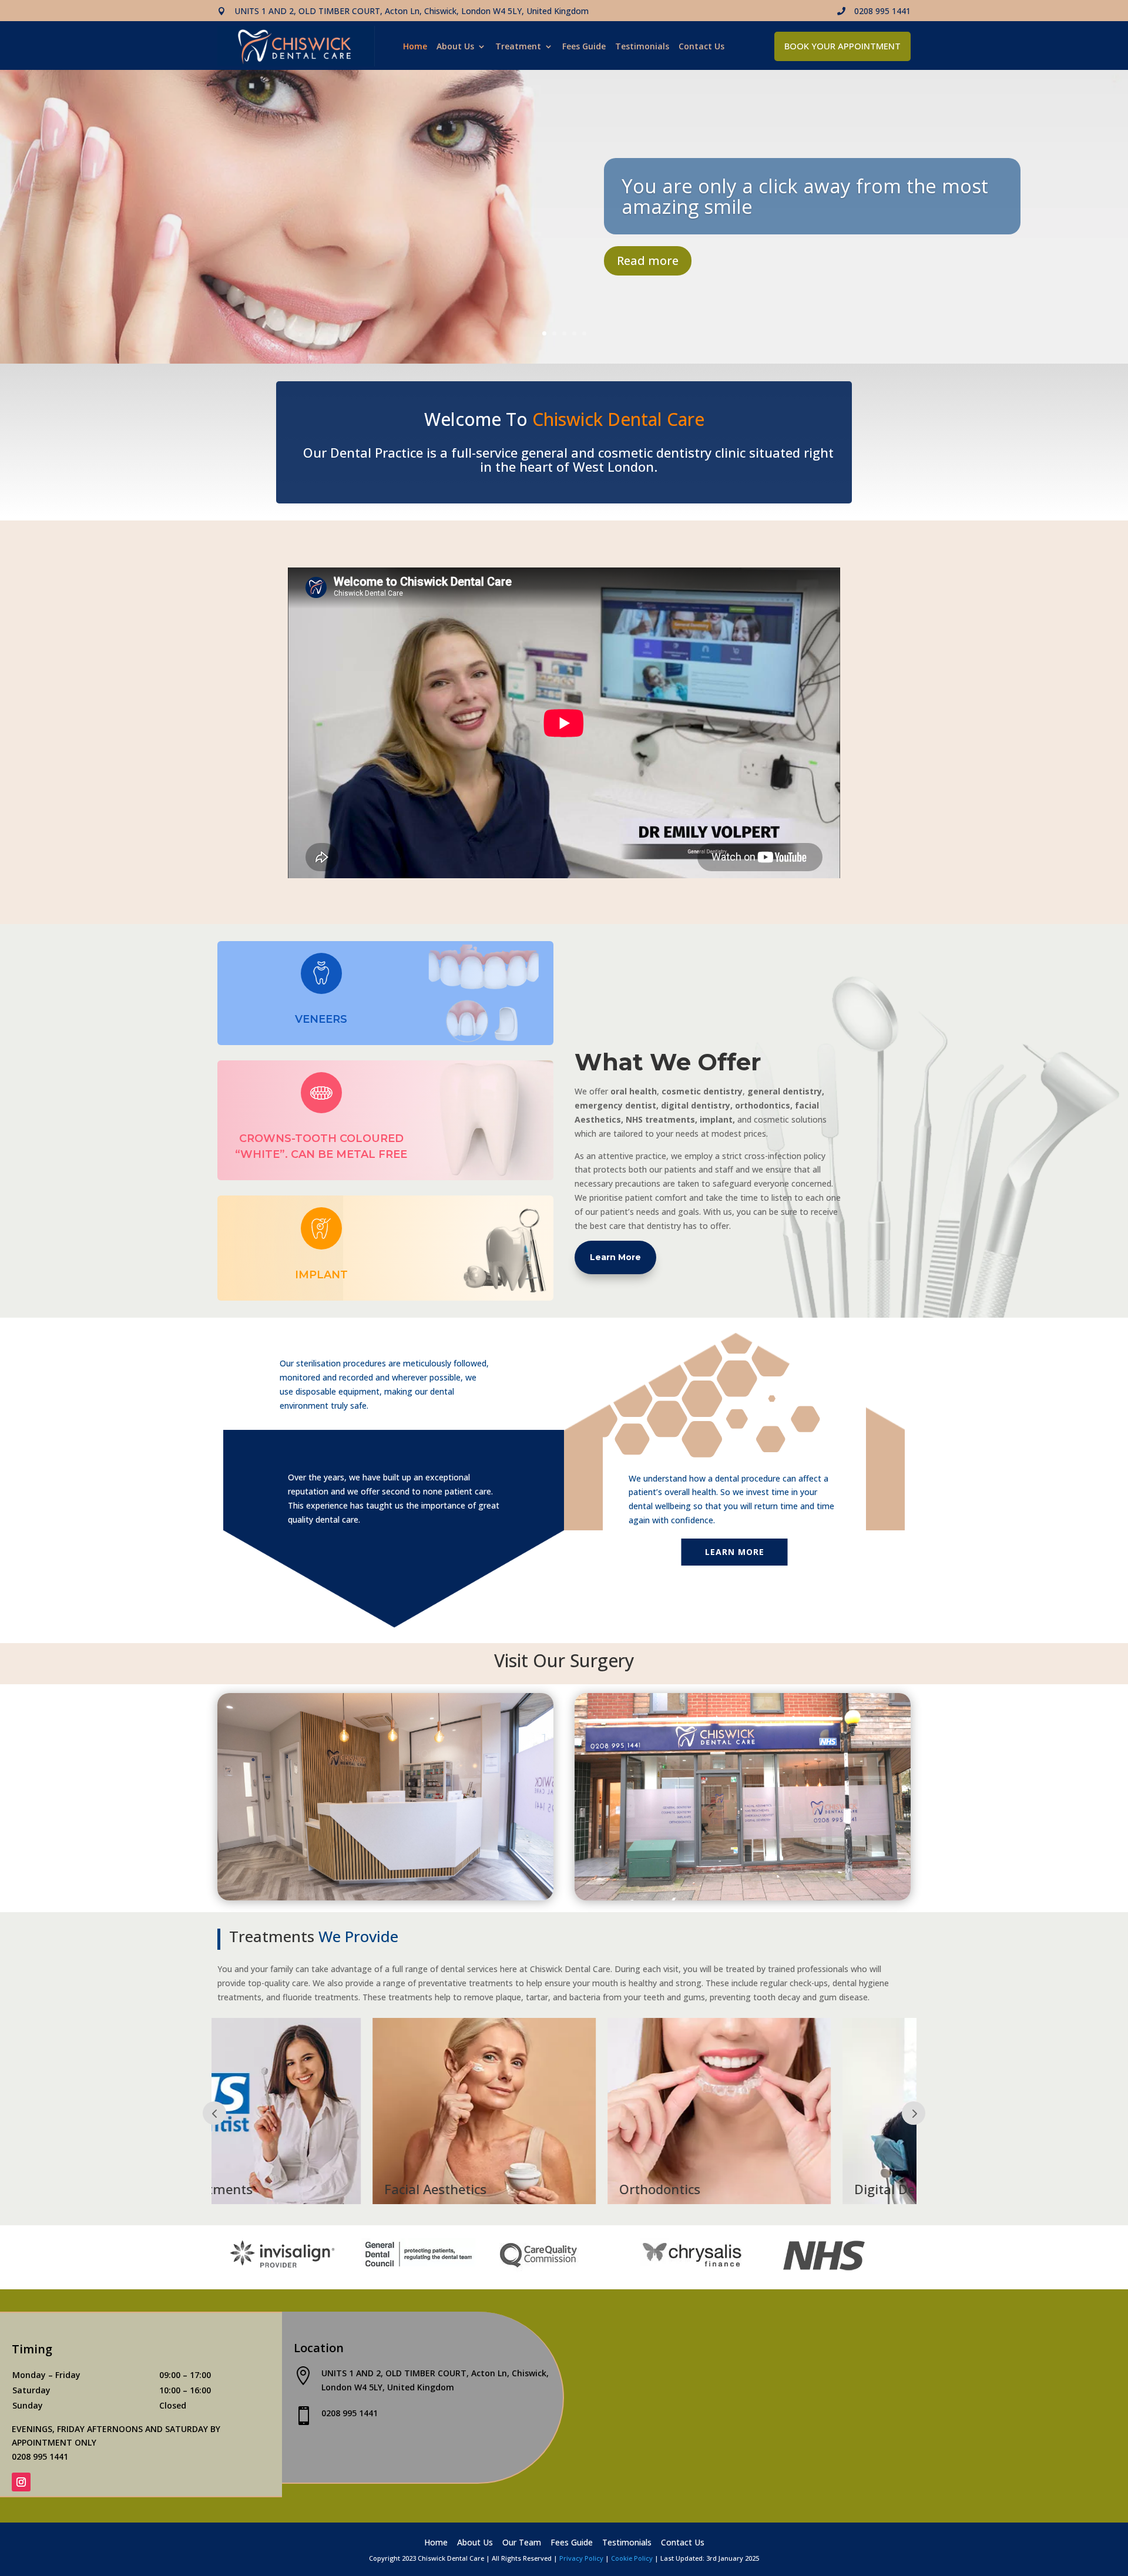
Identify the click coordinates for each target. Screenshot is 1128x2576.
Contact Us (701, 47)
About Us (455, 47)
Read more (648, 261)
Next (214, 2113)
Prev (914, 2113)
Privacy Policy (581, 2558)
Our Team (522, 2543)
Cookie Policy (632, 2558)
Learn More (615, 1257)
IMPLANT (321, 1275)
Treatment (518, 47)
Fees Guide (584, 47)
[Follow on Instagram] (21, 2482)
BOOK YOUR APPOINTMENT (842, 46)
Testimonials (642, 47)
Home (415, 47)
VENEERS (321, 1019)
